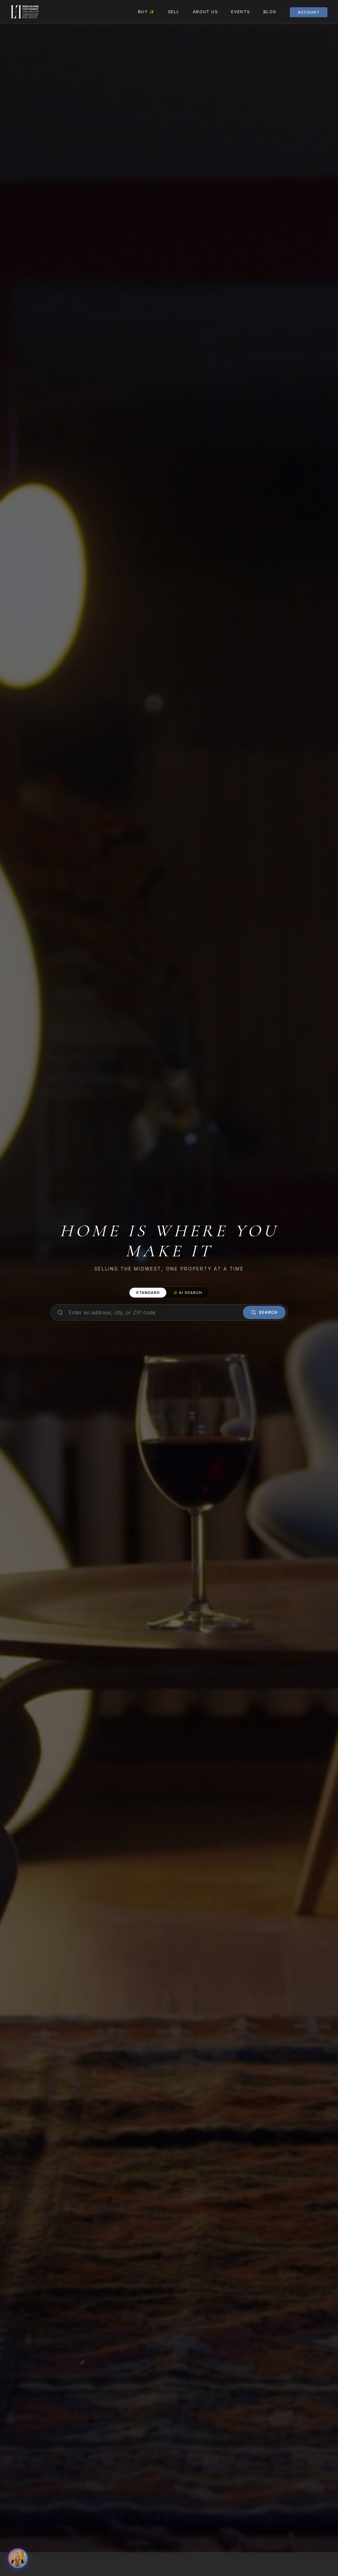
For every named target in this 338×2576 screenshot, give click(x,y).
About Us (205, 12)
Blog (270, 12)
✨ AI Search (188, 1293)
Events (241, 12)
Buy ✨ (146, 12)
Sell (174, 12)
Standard (148, 1293)
